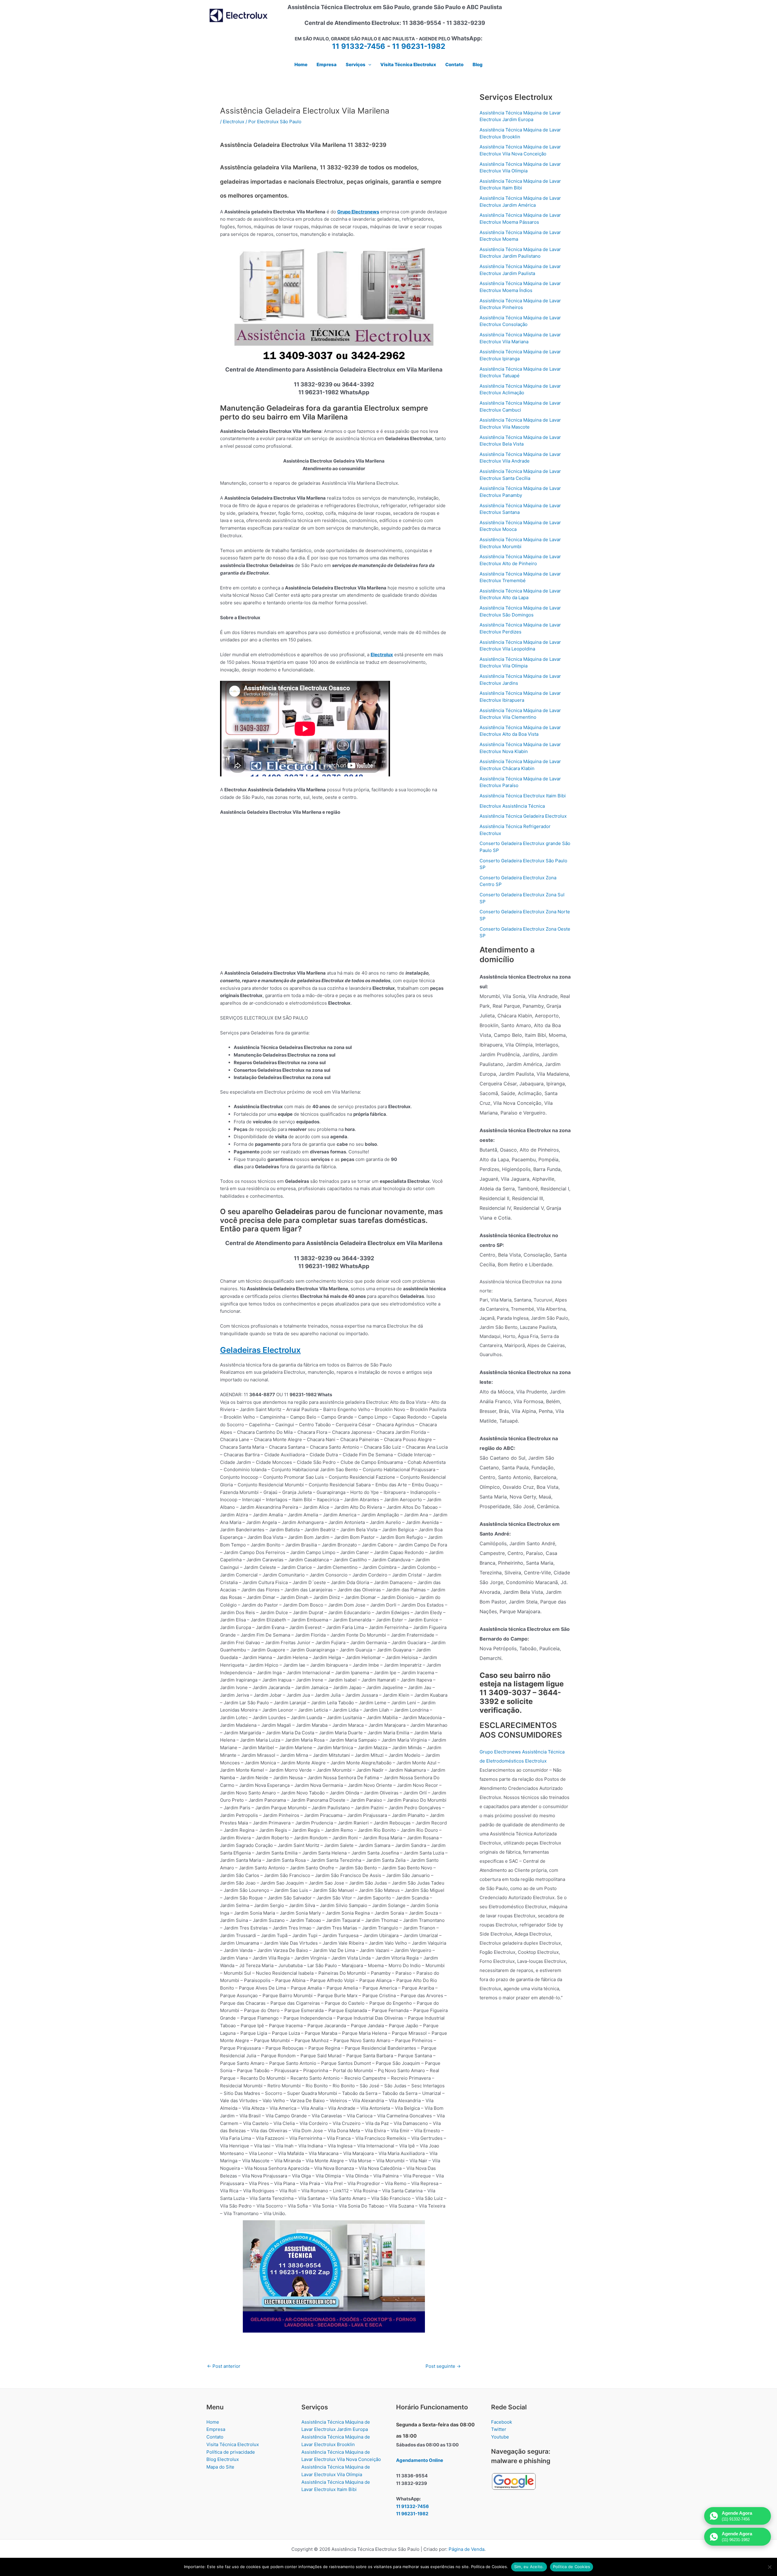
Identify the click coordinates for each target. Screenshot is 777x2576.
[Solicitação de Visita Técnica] (334, 2276)
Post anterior (224, 2366)
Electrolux (234, 122)
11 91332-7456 (359, 46)
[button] (368, 65)
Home (213, 2422)
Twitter (499, 2429)
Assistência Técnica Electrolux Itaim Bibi (523, 796)
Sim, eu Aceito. (529, 2567)
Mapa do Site (220, 2467)
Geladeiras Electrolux (260, 1350)
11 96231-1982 (419, 46)
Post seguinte (443, 2366)
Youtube (500, 2437)
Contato (215, 2437)
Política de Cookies (572, 2567)
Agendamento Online (420, 2460)
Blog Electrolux (223, 2459)
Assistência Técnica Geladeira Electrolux (523, 816)
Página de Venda (467, 2549)
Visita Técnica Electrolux (233, 2444)
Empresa (216, 2429)
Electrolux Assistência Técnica (512, 806)
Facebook (502, 2422)
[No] (769, 2567)
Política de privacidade (231, 2452)
